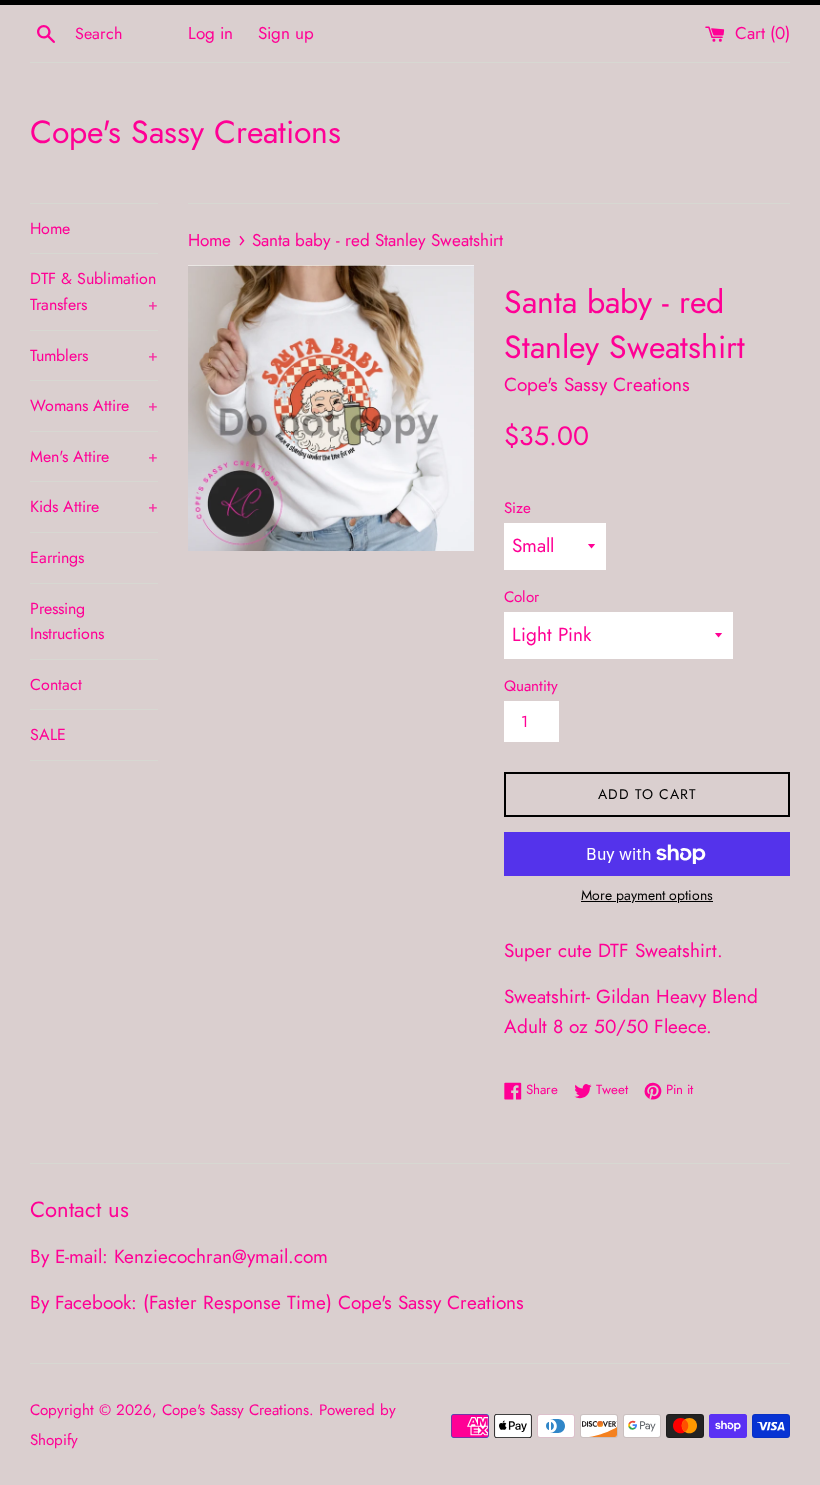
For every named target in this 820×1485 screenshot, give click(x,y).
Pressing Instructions (67, 621)
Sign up (286, 33)
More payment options (647, 895)
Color (521, 597)
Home (50, 228)
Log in (210, 33)
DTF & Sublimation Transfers (94, 291)
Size (517, 508)
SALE (48, 734)
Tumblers (94, 355)
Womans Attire (94, 405)
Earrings (57, 557)
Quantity (531, 686)
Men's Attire (94, 456)
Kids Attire (94, 506)
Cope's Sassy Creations (185, 132)
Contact (56, 684)
